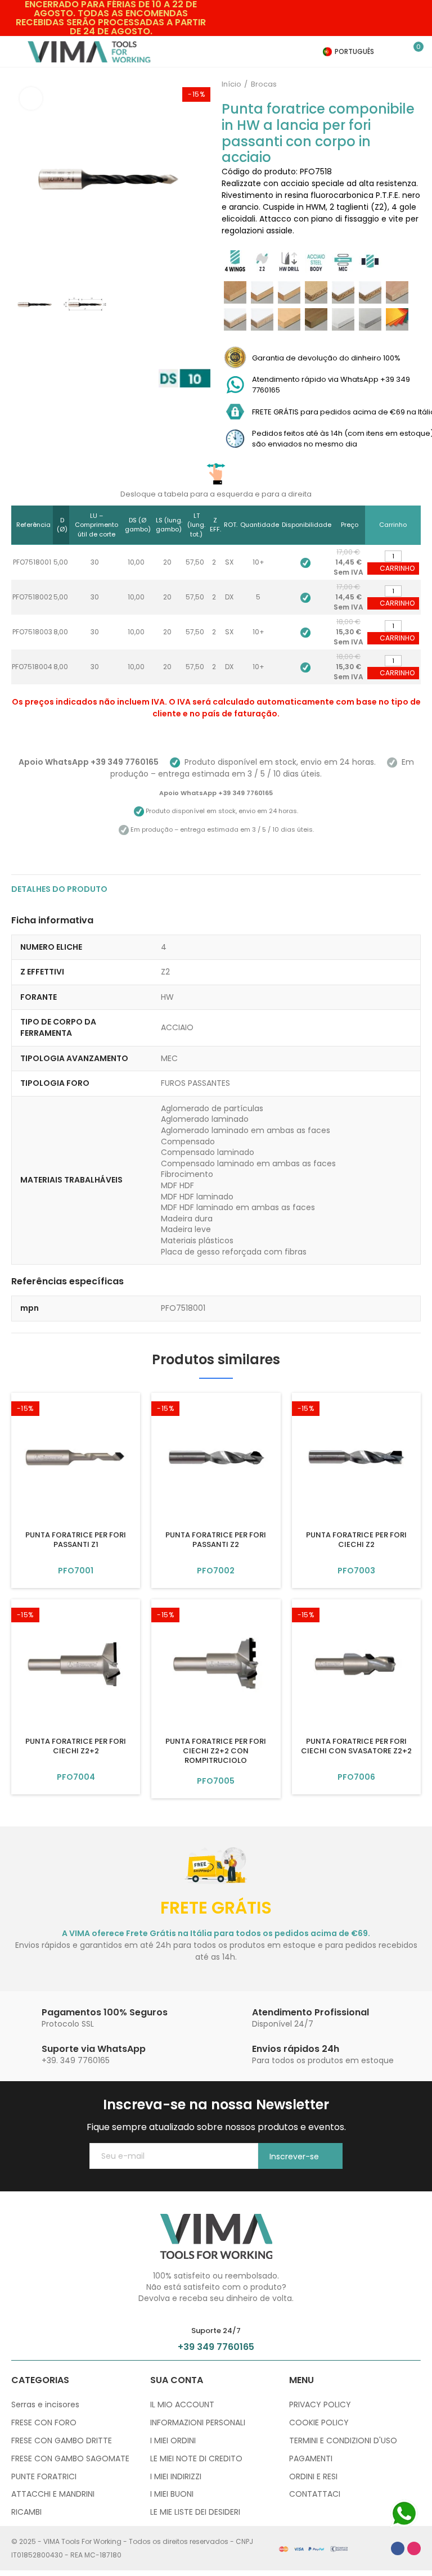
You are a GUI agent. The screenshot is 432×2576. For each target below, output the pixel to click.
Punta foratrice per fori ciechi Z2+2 (76, 1746)
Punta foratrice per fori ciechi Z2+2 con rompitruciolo (216, 1751)
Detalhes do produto (59, 889)
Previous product (384, 84)
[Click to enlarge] (31, 98)
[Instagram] (414, 2548)
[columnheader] (32, 525)
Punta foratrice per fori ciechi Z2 (356, 1540)
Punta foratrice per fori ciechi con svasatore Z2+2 (356, 1746)
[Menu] (17, 52)
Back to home (398, 84)
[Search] (398, 52)
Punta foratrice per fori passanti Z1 (76, 1540)
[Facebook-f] (398, 2548)
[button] (22, 178)
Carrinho (397, 568)
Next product (412, 84)
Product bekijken (76, 1571)
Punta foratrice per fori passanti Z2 (216, 1540)
